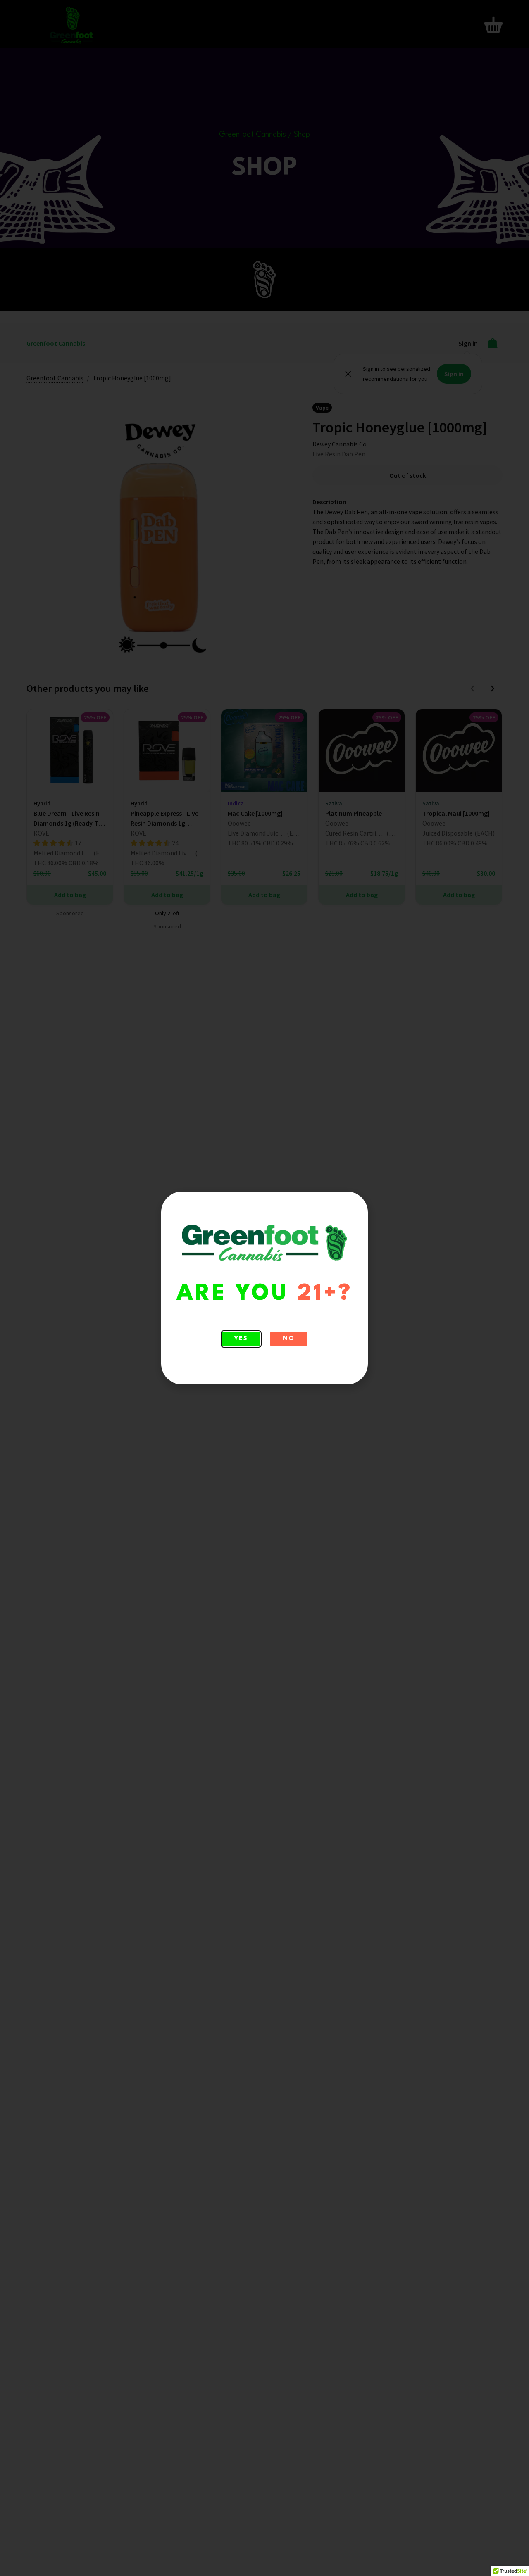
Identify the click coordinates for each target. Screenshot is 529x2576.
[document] (264, 1288)
